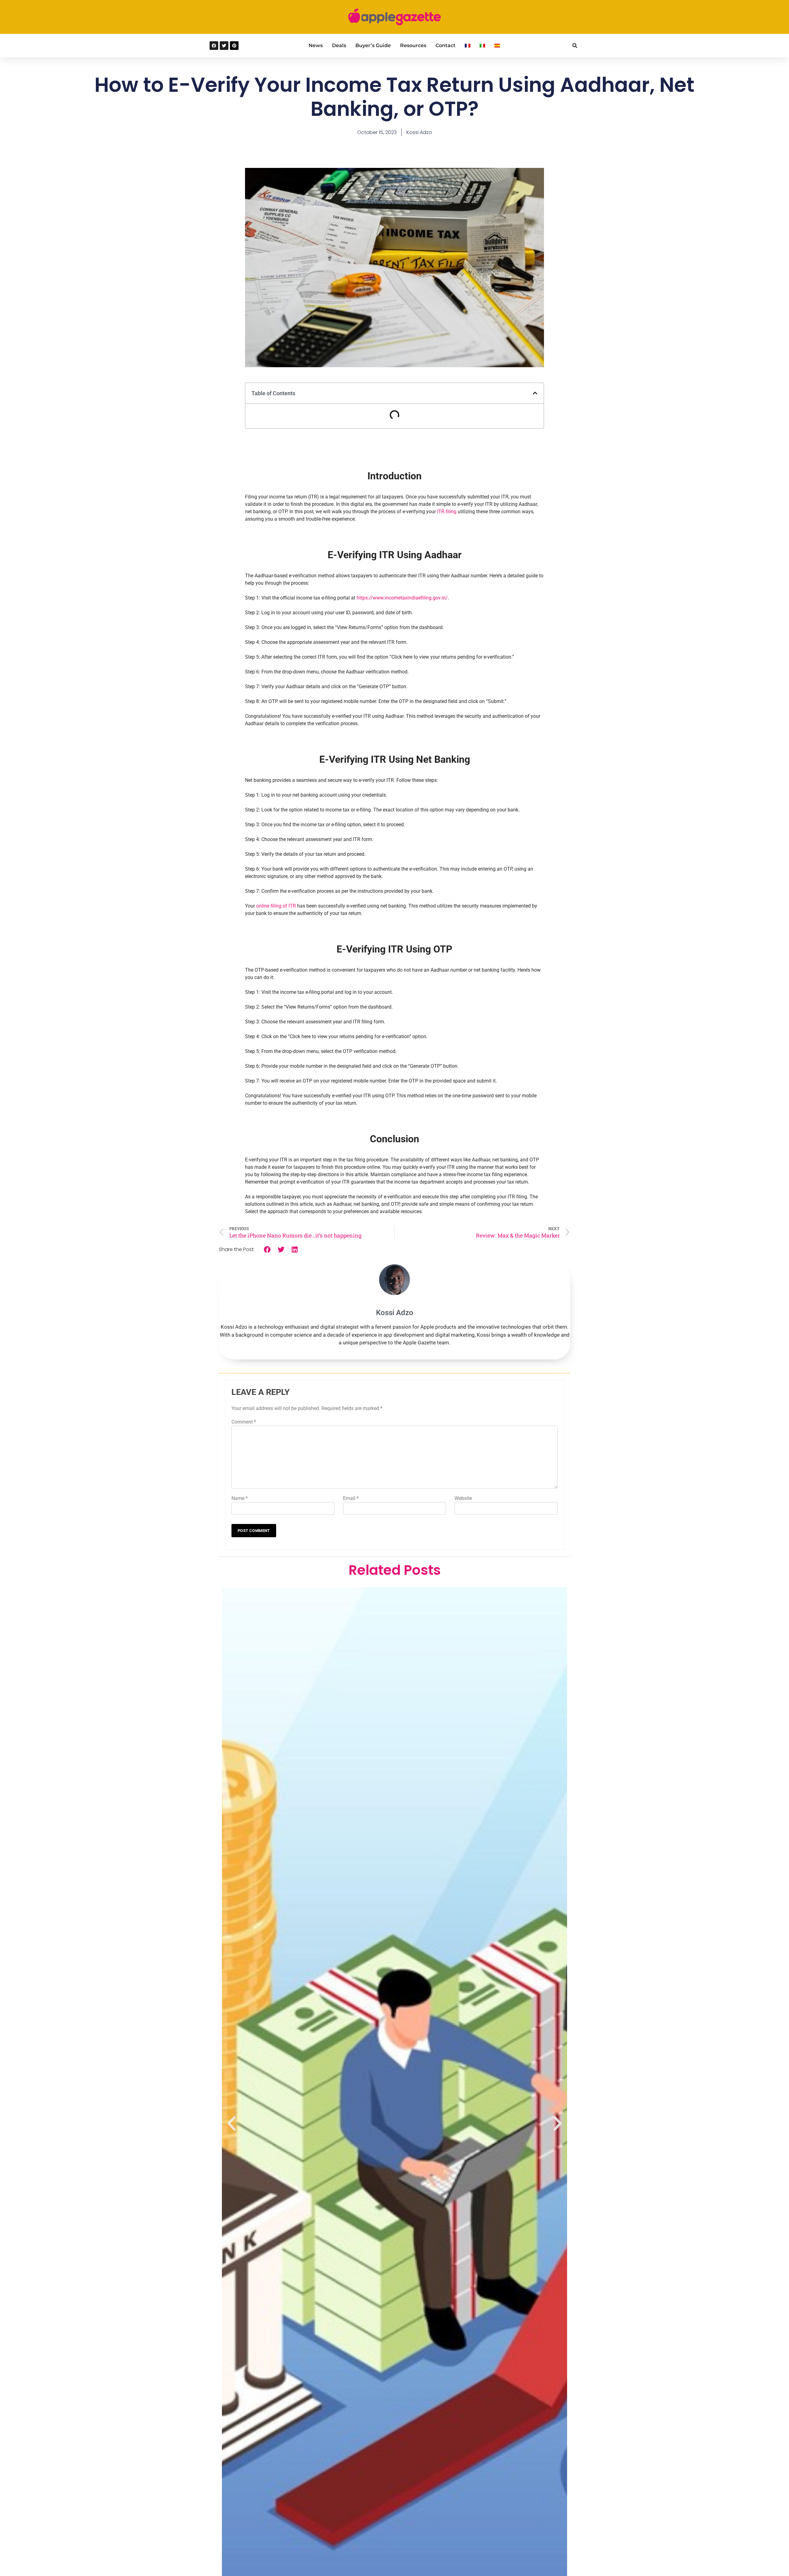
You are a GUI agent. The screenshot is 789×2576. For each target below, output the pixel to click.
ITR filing (447, 512)
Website (463, 1498)
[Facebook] (214, 46)
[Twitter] (224, 46)
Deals (339, 45)
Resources (413, 45)
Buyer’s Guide (373, 45)
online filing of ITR (276, 906)
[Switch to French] (468, 46)
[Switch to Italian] (482, 46)
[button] (575, 46)
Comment (244, 1422)
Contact (446, 45)
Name (240, 1498)
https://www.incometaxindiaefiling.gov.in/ (402, 598)
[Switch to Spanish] (497, 46)
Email (351, 1498)
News (316, 45)
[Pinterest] (234, 46)
